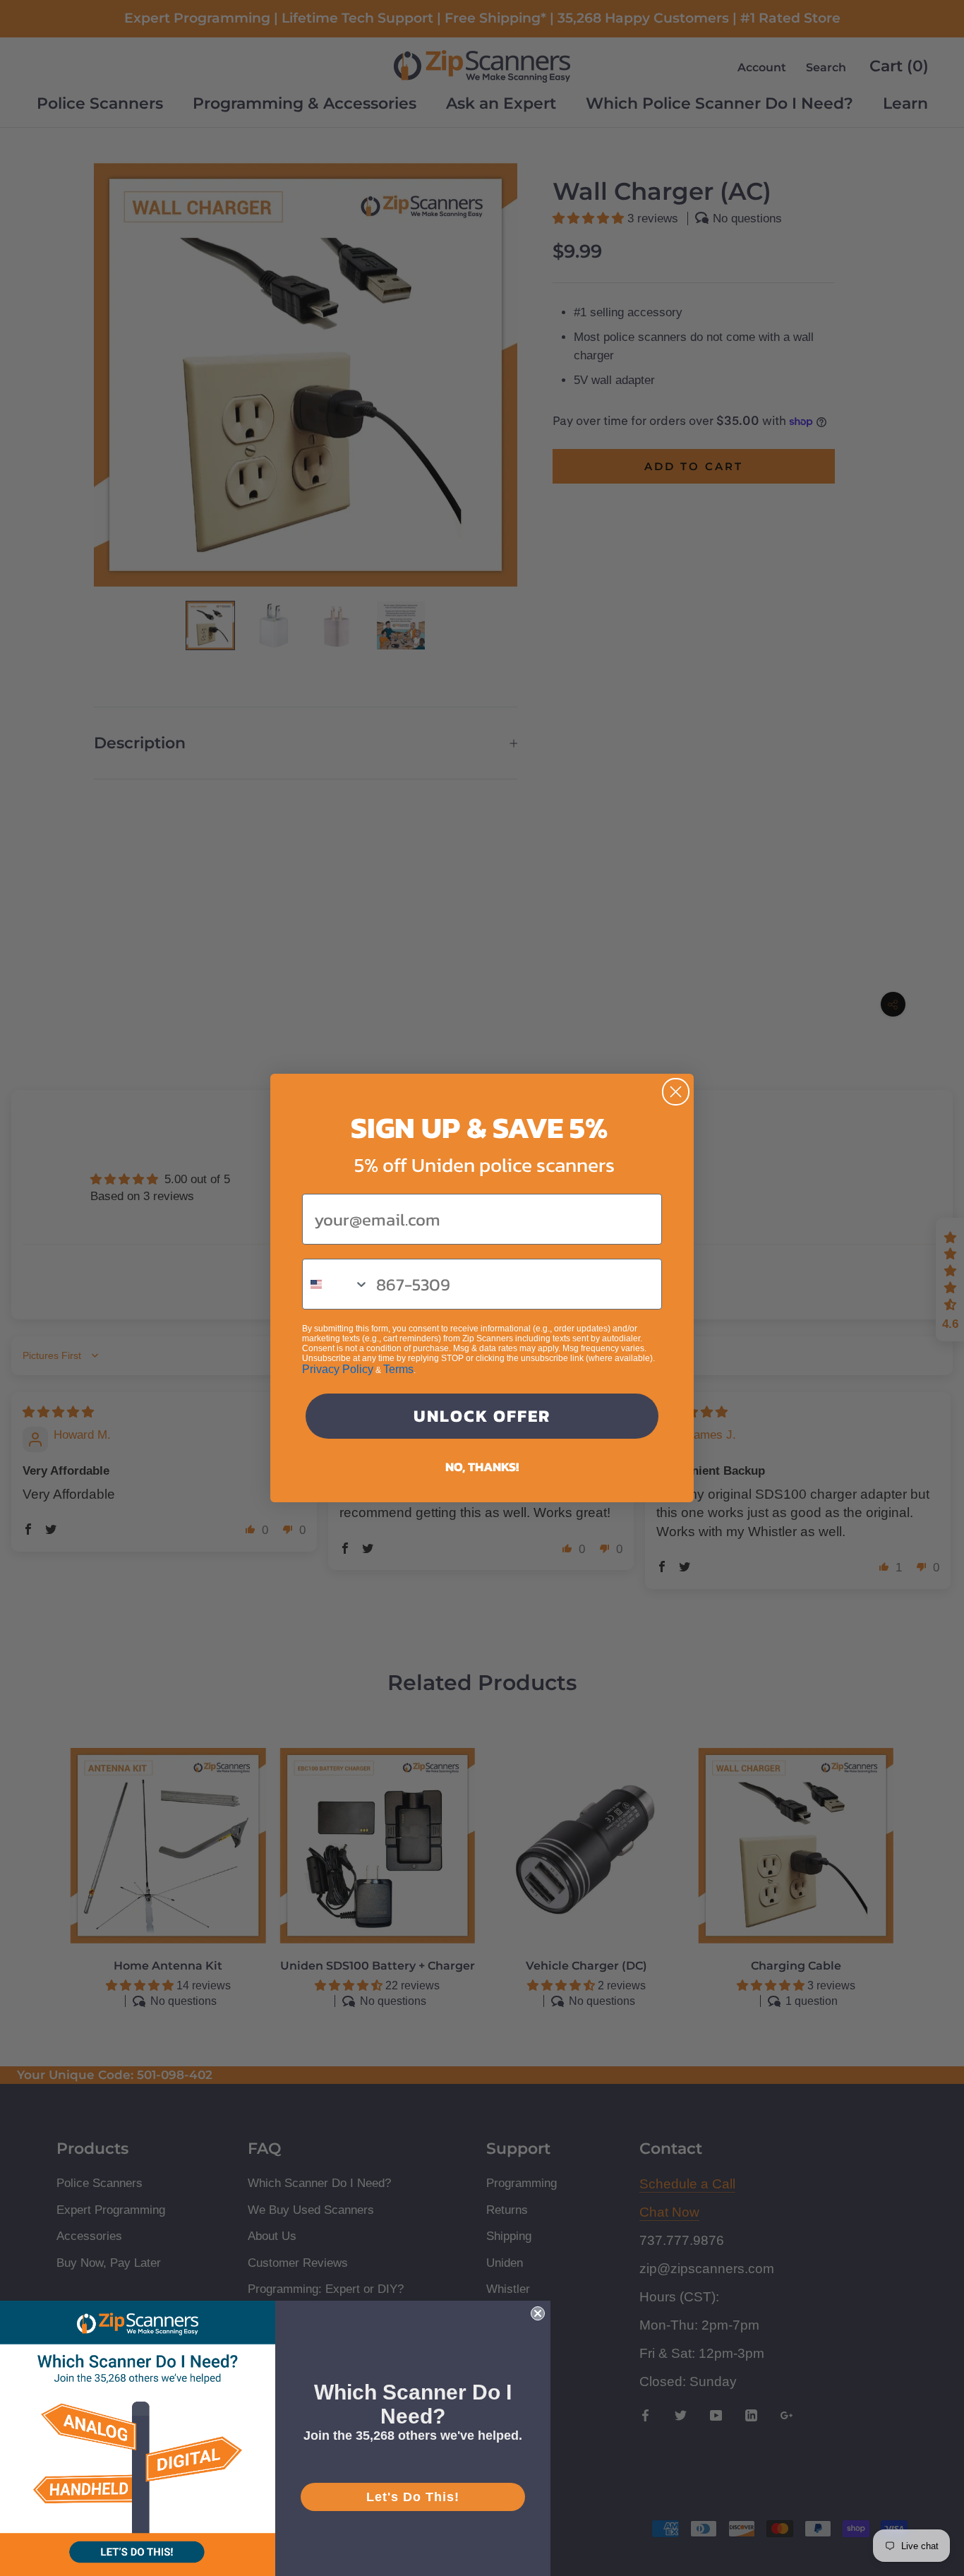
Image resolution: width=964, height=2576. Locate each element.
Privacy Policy (338, 1369)
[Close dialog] (676, 1092)
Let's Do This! (413, 2497)
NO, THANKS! (482, 1467)
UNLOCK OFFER (482, 1416)
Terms (398, 1369)
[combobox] (336, 1284)
